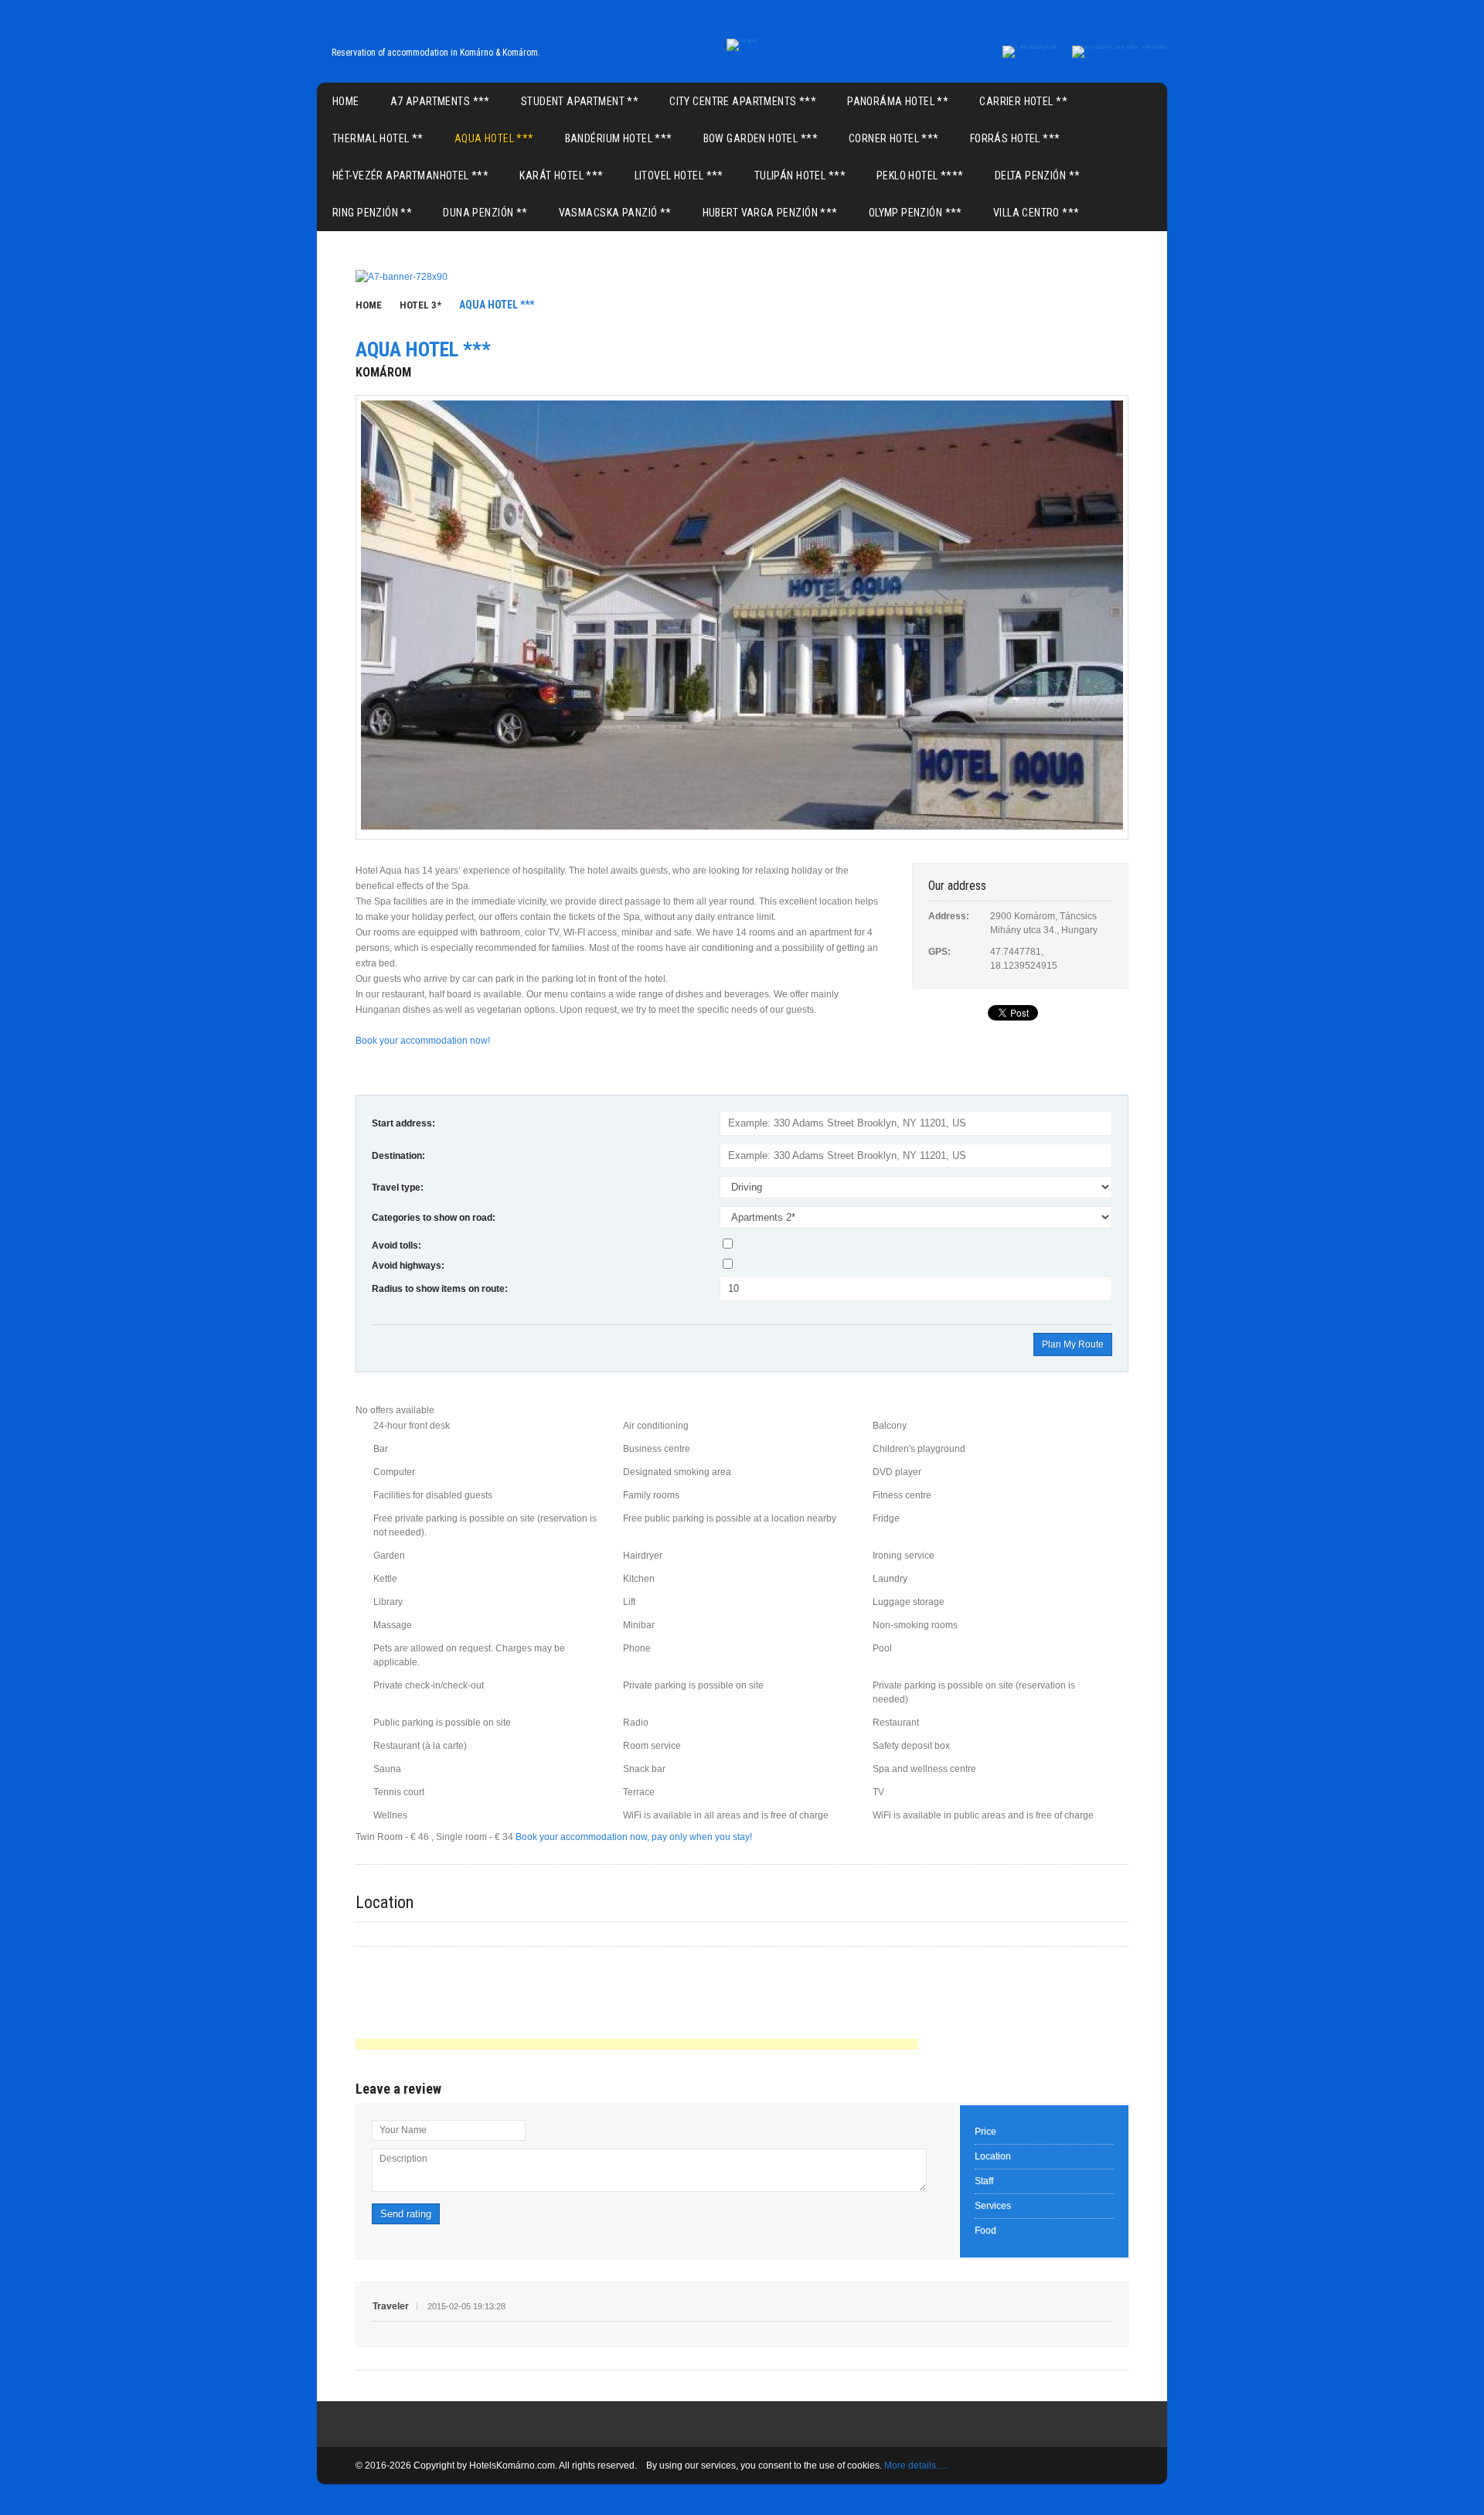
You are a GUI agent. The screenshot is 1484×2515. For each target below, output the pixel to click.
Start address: (403, 1123)
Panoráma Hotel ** (898, 101)
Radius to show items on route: (440, 1289)
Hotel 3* (420, 305)
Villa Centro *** (1036, 213)
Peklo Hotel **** (920, 176)
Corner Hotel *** (894, 138)
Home (346, 101)
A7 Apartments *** (440, 101)
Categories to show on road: (434, 1218)
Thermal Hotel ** (378, 138)
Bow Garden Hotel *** (761, 138)
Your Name (403, 2130)
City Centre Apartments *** (743, 101)
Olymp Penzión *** (916, 213)
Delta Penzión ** (1038, 176)
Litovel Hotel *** (679, 176)
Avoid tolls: (397, 1246)
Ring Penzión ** (372, 213)
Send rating (406, 2214)
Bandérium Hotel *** (619, 138)
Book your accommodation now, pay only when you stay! (634, 1837)
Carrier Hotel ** (1023, 101)
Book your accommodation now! (423, 1041)
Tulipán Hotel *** (800, 176)
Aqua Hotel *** (494, 138)
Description (403, 2159)
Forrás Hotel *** (1015, 138)
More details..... (916, 2466)
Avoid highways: (408, 1266)
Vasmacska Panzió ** (615, 213)
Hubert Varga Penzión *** (770, 213)
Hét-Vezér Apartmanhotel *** (410, 176)
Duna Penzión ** (485, 213)
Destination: (398, 1156)
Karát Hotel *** (561, 176)
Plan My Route (1073, 1344)
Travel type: (398, 1188)
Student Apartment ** (580, 101)
